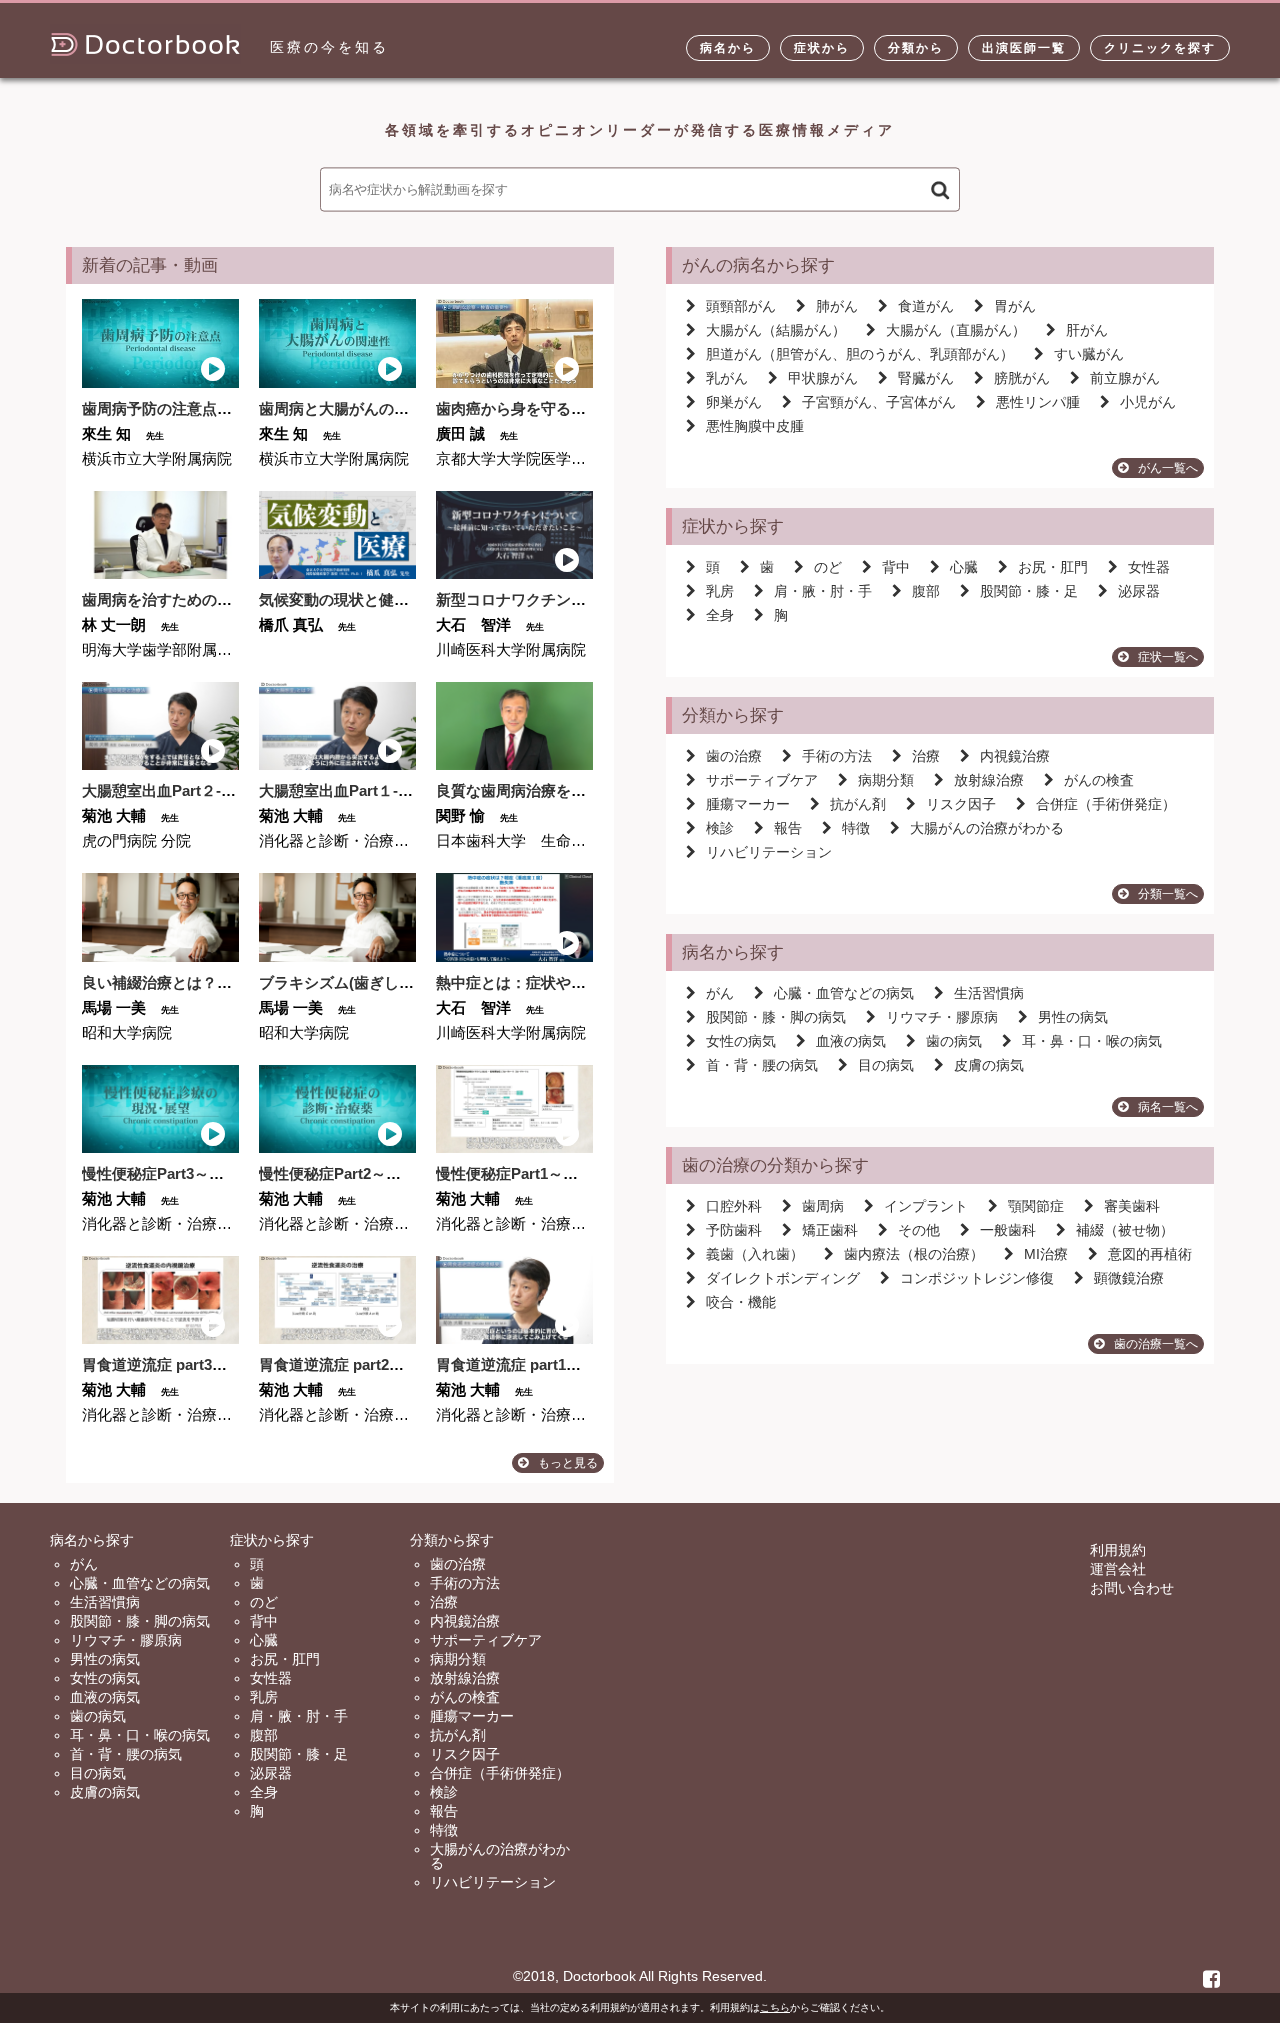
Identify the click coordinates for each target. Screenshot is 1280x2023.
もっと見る (568, 1463)
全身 (720, 615)
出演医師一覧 (1024, 48)
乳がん (727, 378)
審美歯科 (1132, 1206)
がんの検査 (1099, 780)
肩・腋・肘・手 (823, 591)
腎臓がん (926, 378)
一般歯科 (1008, 1230)
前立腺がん (1125, 378)
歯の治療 (734, 756)
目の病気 (886, 1065)
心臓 (964, 567)
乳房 (720, 591)
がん (720, 993)
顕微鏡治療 (1129, 1278)
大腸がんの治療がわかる (987, 828)
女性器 (1149, 567)
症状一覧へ (1168, 657)
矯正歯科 (830, 1230)
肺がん (837, 306)
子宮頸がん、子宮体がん (879, 402)
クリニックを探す (1160, 48)
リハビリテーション (769, 852)
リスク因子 (961, 804)
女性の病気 (741, 1041)
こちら (775, 2007)
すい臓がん (1089, 354)
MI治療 (1046, 1254)
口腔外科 (734, 1206)
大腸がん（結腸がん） (776, 330)
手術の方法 (837, 756)
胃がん (1015, 306)
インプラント (926, 1206)
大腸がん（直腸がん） (956, 330)
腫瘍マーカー (748, 804)
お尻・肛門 (1053, 567)
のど (828, 567)
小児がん (1148, 402)
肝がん (1087, 330)
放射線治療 (989, 780)
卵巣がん (734, 402)
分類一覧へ (1168, 894)
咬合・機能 (741, 1302)
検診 (720, 828)
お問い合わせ (1132, 1588)
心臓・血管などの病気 (844, 993)
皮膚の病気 (989, 1065)
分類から (916, 48)
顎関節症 (1036, 1206)
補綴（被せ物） (1125, 1230)
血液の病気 (851, 1041)
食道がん (926, 306)
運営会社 (1118, 1569)
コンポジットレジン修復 (977, 1278)
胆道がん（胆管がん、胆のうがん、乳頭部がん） (860, 354)
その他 (919, 1230)
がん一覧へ (1168, 468)
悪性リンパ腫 (1038, 402)
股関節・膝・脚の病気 (776, 1017)
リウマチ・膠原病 (942, 1017)
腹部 (926, 591)
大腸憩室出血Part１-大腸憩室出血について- (406, 790)
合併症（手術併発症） (1106, 804)
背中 (896, 567)
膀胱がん (1022, 378)
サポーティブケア (762, 780)
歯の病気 (954, 1041)
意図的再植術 (1150, 1254)
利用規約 (1118, 1550)
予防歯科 (734, 1230)
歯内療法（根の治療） (914, 1254)
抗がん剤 (858, 804)
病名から (728, 48)
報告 (788, 828)
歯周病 (823, 1206)
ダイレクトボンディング (783, 1278)
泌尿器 (1139, 591)
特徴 (856, 828)
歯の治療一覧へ (1156, 1344)
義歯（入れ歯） (755, 1254)
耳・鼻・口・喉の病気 (1092, 1041)
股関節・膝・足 (1029, 591)
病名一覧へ (1168, 1107)
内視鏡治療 (1015, 756)
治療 (926, 756)
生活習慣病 (989, 993)
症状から (822, 48)
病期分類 (886, 780)
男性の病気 (1073, 1017)
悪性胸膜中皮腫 (755, 426)
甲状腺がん (823, 378)
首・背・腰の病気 (762, 1065)
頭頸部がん (741, 306)
